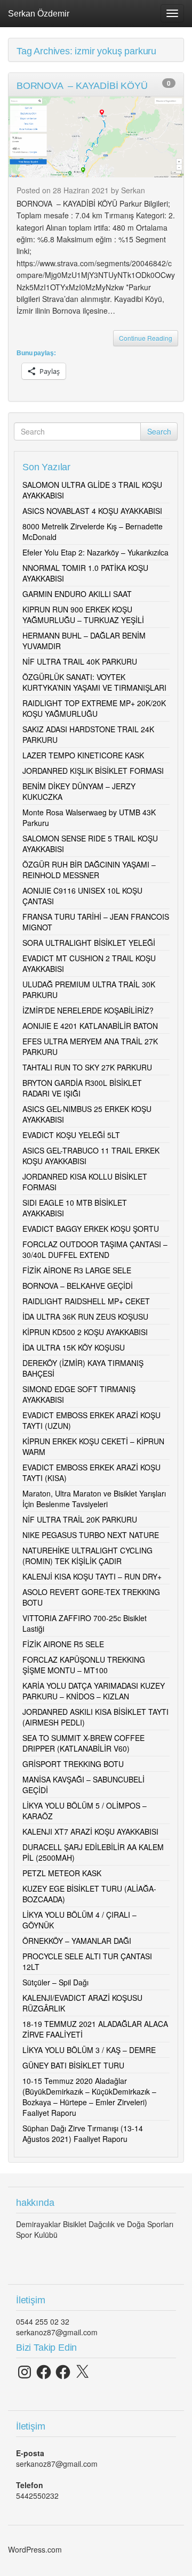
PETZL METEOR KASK (62, 1873)
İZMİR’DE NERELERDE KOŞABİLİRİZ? (88, 1010)
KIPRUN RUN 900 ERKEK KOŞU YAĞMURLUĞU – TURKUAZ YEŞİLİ (83, 615)
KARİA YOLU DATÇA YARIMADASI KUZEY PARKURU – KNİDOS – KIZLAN (94, 1691)
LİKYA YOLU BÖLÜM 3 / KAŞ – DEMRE (89, 2050)
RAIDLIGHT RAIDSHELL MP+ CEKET (86, 1301)
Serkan (133, 190)
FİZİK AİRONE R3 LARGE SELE (77, 1270)
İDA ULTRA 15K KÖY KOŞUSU (74, 1347)
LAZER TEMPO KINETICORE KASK (83, 755)
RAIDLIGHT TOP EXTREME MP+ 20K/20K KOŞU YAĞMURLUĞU (94, 708)
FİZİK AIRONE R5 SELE (63, 1644)
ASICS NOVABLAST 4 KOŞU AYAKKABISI (92, 511)
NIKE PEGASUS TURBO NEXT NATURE (91, 1535)
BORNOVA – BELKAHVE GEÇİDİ (78, 1286)
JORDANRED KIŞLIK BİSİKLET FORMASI (93, 771)
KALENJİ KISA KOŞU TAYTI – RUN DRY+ (92, 1576)
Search (159, 431)
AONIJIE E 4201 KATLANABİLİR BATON (90, 1026)
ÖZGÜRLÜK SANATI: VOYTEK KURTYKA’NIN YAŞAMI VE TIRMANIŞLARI (94, 682)
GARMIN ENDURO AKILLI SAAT (77, 594)
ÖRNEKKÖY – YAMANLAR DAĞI (77, 1941)
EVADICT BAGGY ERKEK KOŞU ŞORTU (91, 1229)
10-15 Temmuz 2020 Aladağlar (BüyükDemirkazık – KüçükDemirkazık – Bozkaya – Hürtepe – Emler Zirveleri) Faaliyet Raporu (89, 2097)
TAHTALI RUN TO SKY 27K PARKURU (87, 1067)
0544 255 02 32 (43, 2321)
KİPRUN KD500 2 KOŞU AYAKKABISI (85, 1332)
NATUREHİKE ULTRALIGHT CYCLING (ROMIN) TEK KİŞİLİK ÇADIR (87, 1556)
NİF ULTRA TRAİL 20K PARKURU (80, 1519)
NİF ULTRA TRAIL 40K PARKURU (80, 661)
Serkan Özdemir (39, 13)
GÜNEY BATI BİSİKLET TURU (73, 2065)
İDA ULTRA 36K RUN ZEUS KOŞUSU (85, 1316)
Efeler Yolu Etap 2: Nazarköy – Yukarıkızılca (95, 552)
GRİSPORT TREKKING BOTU (73, 1764)
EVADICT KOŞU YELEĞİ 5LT (71, 1135)
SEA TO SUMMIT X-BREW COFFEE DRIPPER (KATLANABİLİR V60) (83, 1743)
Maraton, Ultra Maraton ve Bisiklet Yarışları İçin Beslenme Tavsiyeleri (94, 1499)
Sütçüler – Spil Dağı (55, 1982)
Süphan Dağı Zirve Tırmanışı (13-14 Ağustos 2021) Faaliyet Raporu (83, 2133)
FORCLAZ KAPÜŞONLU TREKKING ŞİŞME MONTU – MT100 (84, 1665)
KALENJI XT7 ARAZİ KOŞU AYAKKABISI (90, 1831)
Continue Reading (146, 338)
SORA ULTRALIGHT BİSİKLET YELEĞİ (89, 943)
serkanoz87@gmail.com (57, 2332)
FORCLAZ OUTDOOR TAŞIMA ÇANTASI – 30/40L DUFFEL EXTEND (95, 1249)
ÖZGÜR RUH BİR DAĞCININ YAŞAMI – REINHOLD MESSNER (89, 870)
